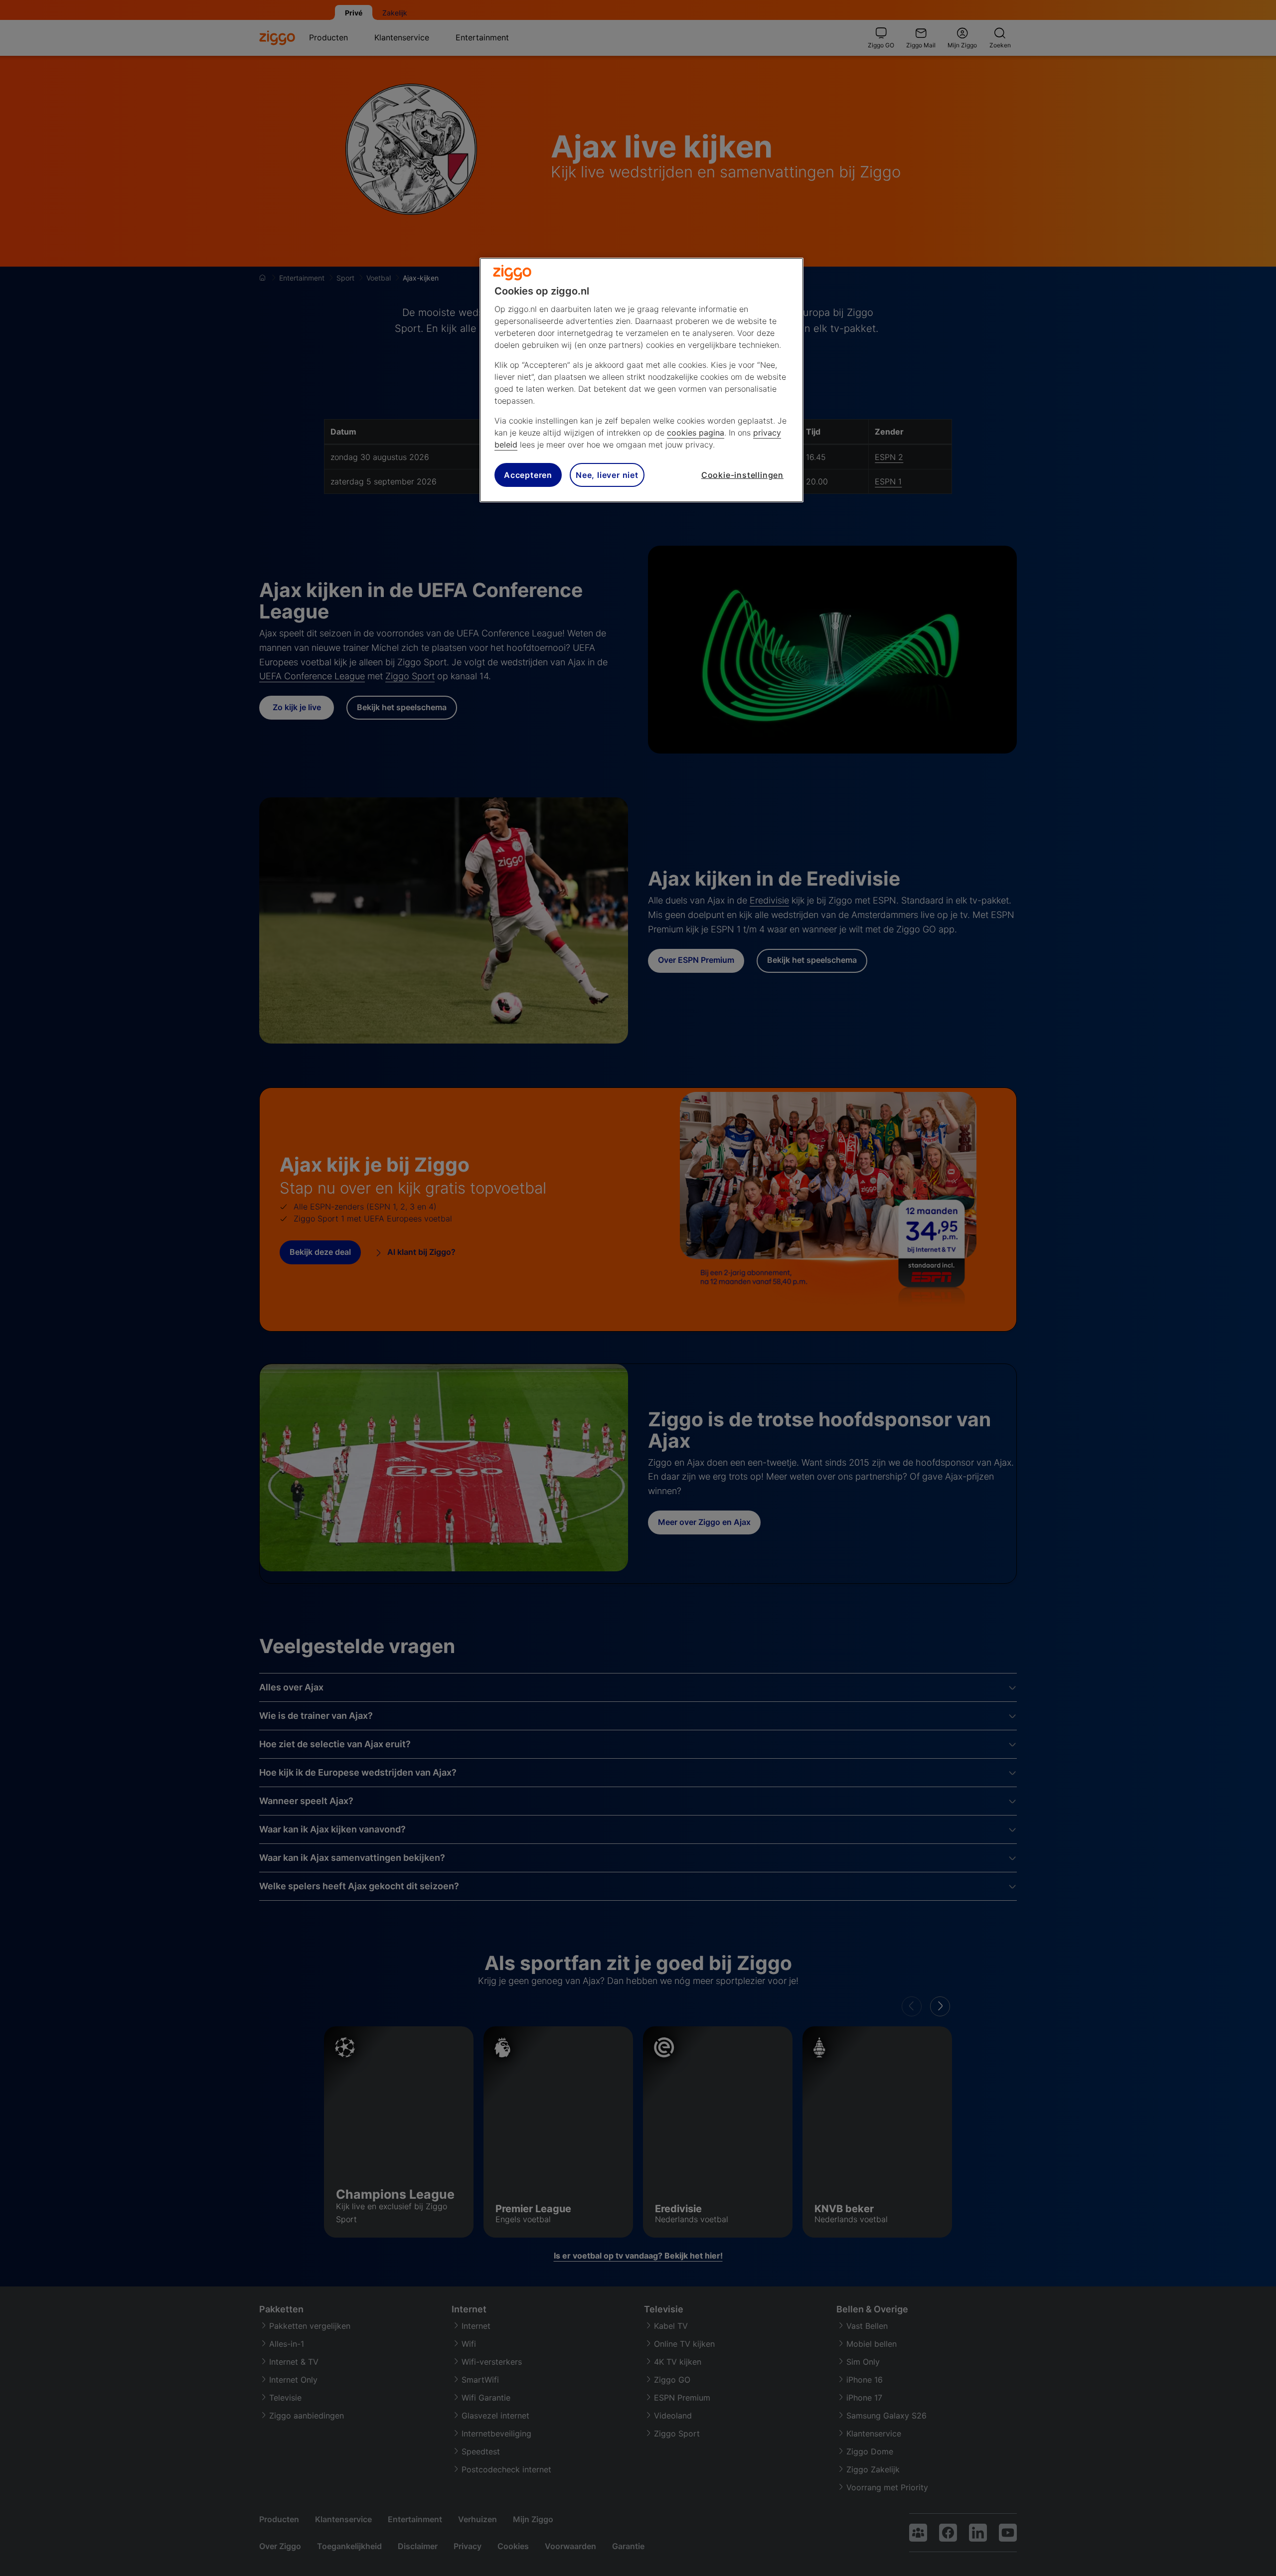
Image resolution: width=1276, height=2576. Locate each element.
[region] (641, 380)
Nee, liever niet (607, 475)
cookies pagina (696, 433)
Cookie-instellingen (742, 475)
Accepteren (528, 475)
